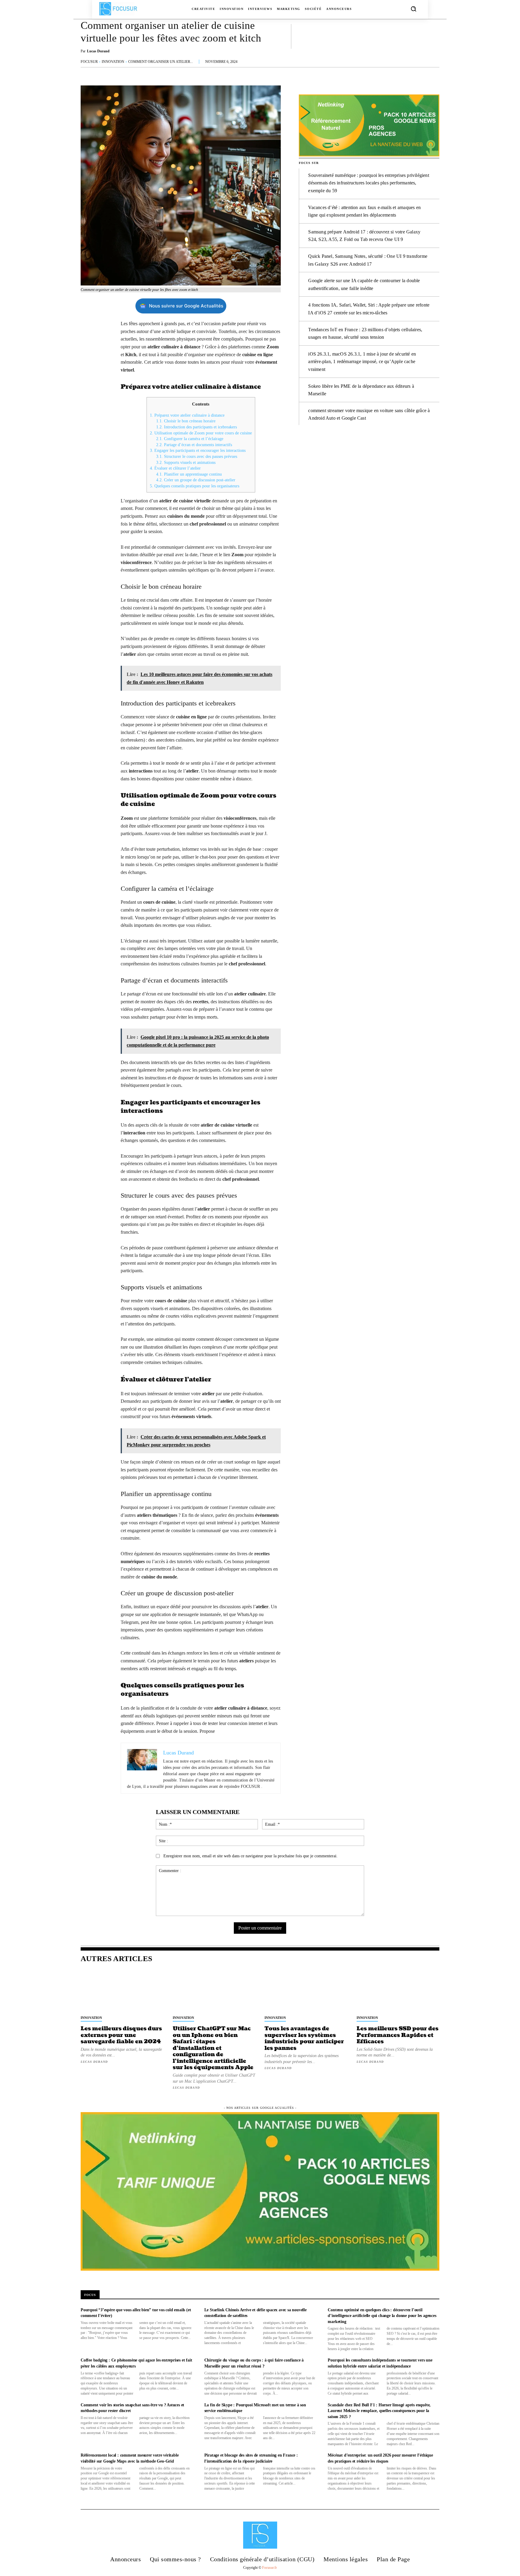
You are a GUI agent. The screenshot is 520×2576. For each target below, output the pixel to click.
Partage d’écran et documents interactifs (194, 445)
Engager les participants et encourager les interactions (198, 450)
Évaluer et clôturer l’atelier (175, 468)
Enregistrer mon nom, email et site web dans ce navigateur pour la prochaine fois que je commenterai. (251, 1856)
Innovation (113, 62)
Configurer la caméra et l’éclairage (190, 439)
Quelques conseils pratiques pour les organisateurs (195, 486)
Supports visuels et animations (186, 463)
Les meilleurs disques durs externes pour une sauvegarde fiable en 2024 (121, 2035)
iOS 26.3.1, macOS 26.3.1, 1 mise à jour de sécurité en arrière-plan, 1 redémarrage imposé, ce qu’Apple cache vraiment (362, 362)
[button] (413, 9)
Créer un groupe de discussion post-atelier (196, 480)
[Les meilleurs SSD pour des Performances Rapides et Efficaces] (398, 1991)
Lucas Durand (98, 51)
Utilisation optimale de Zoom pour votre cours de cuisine (201, 433)
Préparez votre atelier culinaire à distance (187, 415)
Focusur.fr (269, 2568)
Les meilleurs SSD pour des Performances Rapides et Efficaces (398, 2035)
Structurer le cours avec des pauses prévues (197, 457)
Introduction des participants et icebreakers (197, 427)
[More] (433, 36)
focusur (89, 62)
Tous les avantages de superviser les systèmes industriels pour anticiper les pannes (304, 2038)
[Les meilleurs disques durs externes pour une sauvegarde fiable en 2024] (122, 1991)
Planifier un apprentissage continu (189, 474)
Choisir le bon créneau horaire (186, 421)
